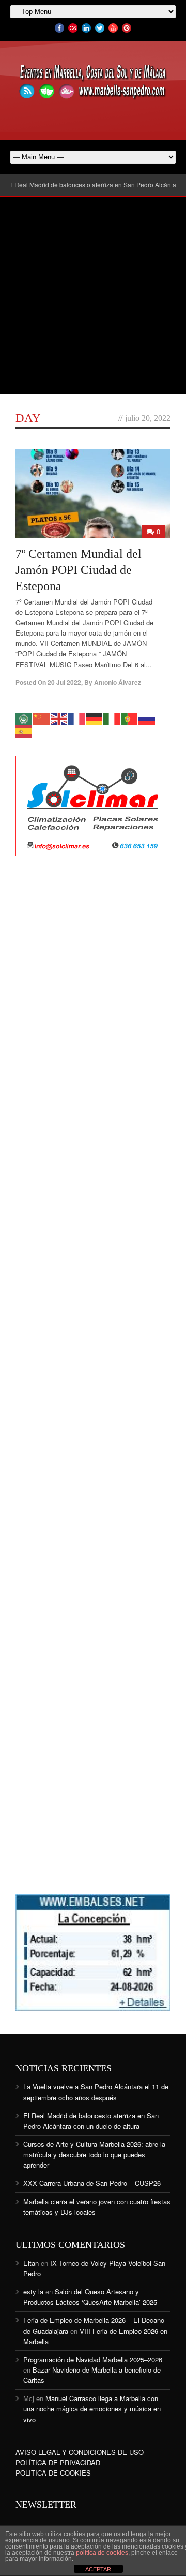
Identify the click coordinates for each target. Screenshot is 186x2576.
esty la (33, 2292)
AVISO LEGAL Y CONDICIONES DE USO (80, 2452)
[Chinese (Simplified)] (42, 718)
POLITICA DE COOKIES (53, 2473)
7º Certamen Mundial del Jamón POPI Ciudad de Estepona (79, 570)
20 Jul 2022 (64, 682)
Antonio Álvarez (118, 682)
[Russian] (147, 718)
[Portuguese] (130, 718)
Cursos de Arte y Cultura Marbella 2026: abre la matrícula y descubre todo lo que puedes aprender (94, 2154)
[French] (77, 718)
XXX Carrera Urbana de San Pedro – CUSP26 (92, 2183)
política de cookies (102, 2553)
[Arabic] (24, 718)
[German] (95, 718)
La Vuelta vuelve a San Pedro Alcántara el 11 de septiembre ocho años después (96, 2092)
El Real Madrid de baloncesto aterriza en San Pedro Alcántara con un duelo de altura (91, 2121)
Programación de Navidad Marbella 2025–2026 (93, 2359)
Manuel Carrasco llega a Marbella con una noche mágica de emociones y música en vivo (92, 2409)
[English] (59, 718)
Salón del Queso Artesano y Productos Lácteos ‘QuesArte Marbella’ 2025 (90, 2297)
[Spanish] (24, 731)
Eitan (31, 2263)
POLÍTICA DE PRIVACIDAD (58, 2462)
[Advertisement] (93, 296)
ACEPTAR (98, 2569)
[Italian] (112, 718)
